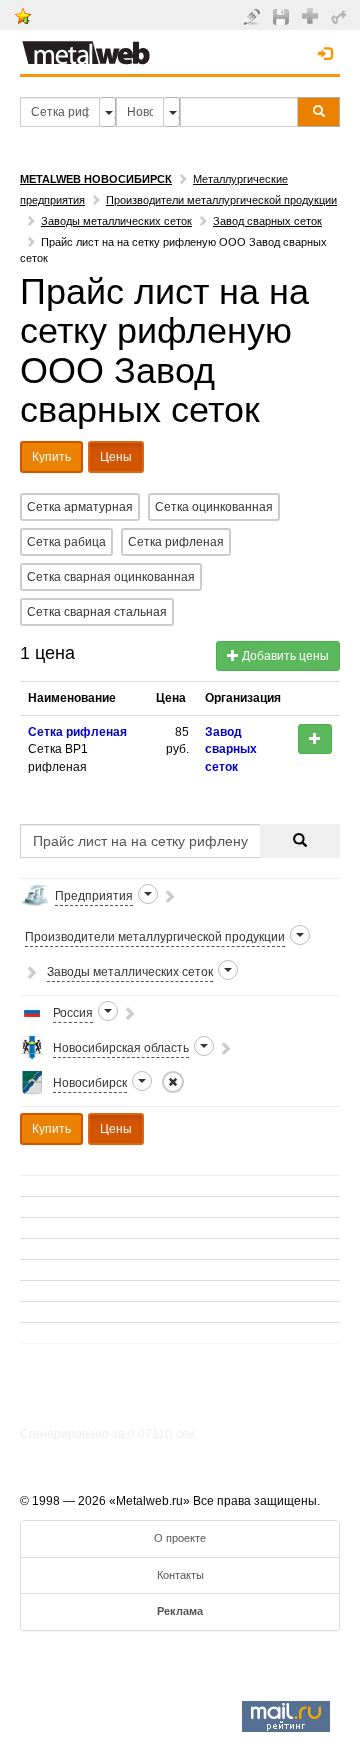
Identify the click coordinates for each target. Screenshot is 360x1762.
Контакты (180, 1575)
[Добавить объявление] (254, 16)
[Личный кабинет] (341, 16)
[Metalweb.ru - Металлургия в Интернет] (86, 47)
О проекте (180, 1538)
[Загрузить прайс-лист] (283, 16)
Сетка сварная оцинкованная (111, 577)
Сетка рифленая (176, 542)
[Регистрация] (312, 15)
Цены (116, 457)
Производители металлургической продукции (221, 200)
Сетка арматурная (80, 507)
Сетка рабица (66, 542)
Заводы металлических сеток (116, 221)
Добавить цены (284, 656)
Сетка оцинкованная (214, 507)
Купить (51, 457)
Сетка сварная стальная (97, 612)
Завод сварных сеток (267, 221)
